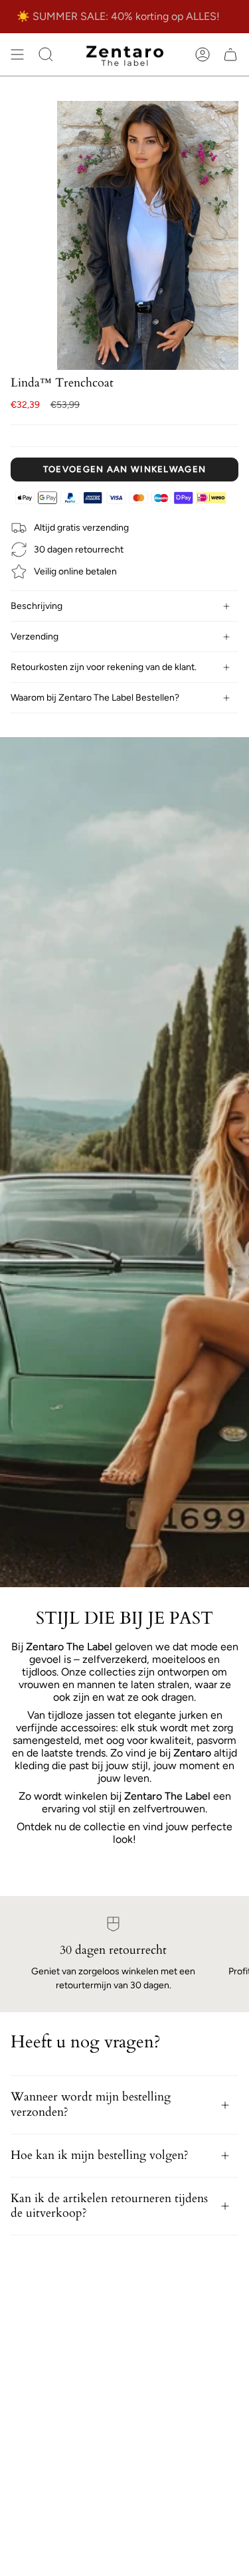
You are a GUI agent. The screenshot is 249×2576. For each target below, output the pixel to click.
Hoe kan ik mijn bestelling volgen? (100, 2155)
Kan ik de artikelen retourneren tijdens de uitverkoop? (109, 2206)
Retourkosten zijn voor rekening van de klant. (104, 667)
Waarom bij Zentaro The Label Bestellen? (95, 698)
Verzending (35, 637)
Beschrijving (37, 606)
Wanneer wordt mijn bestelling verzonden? (91, 2104)
